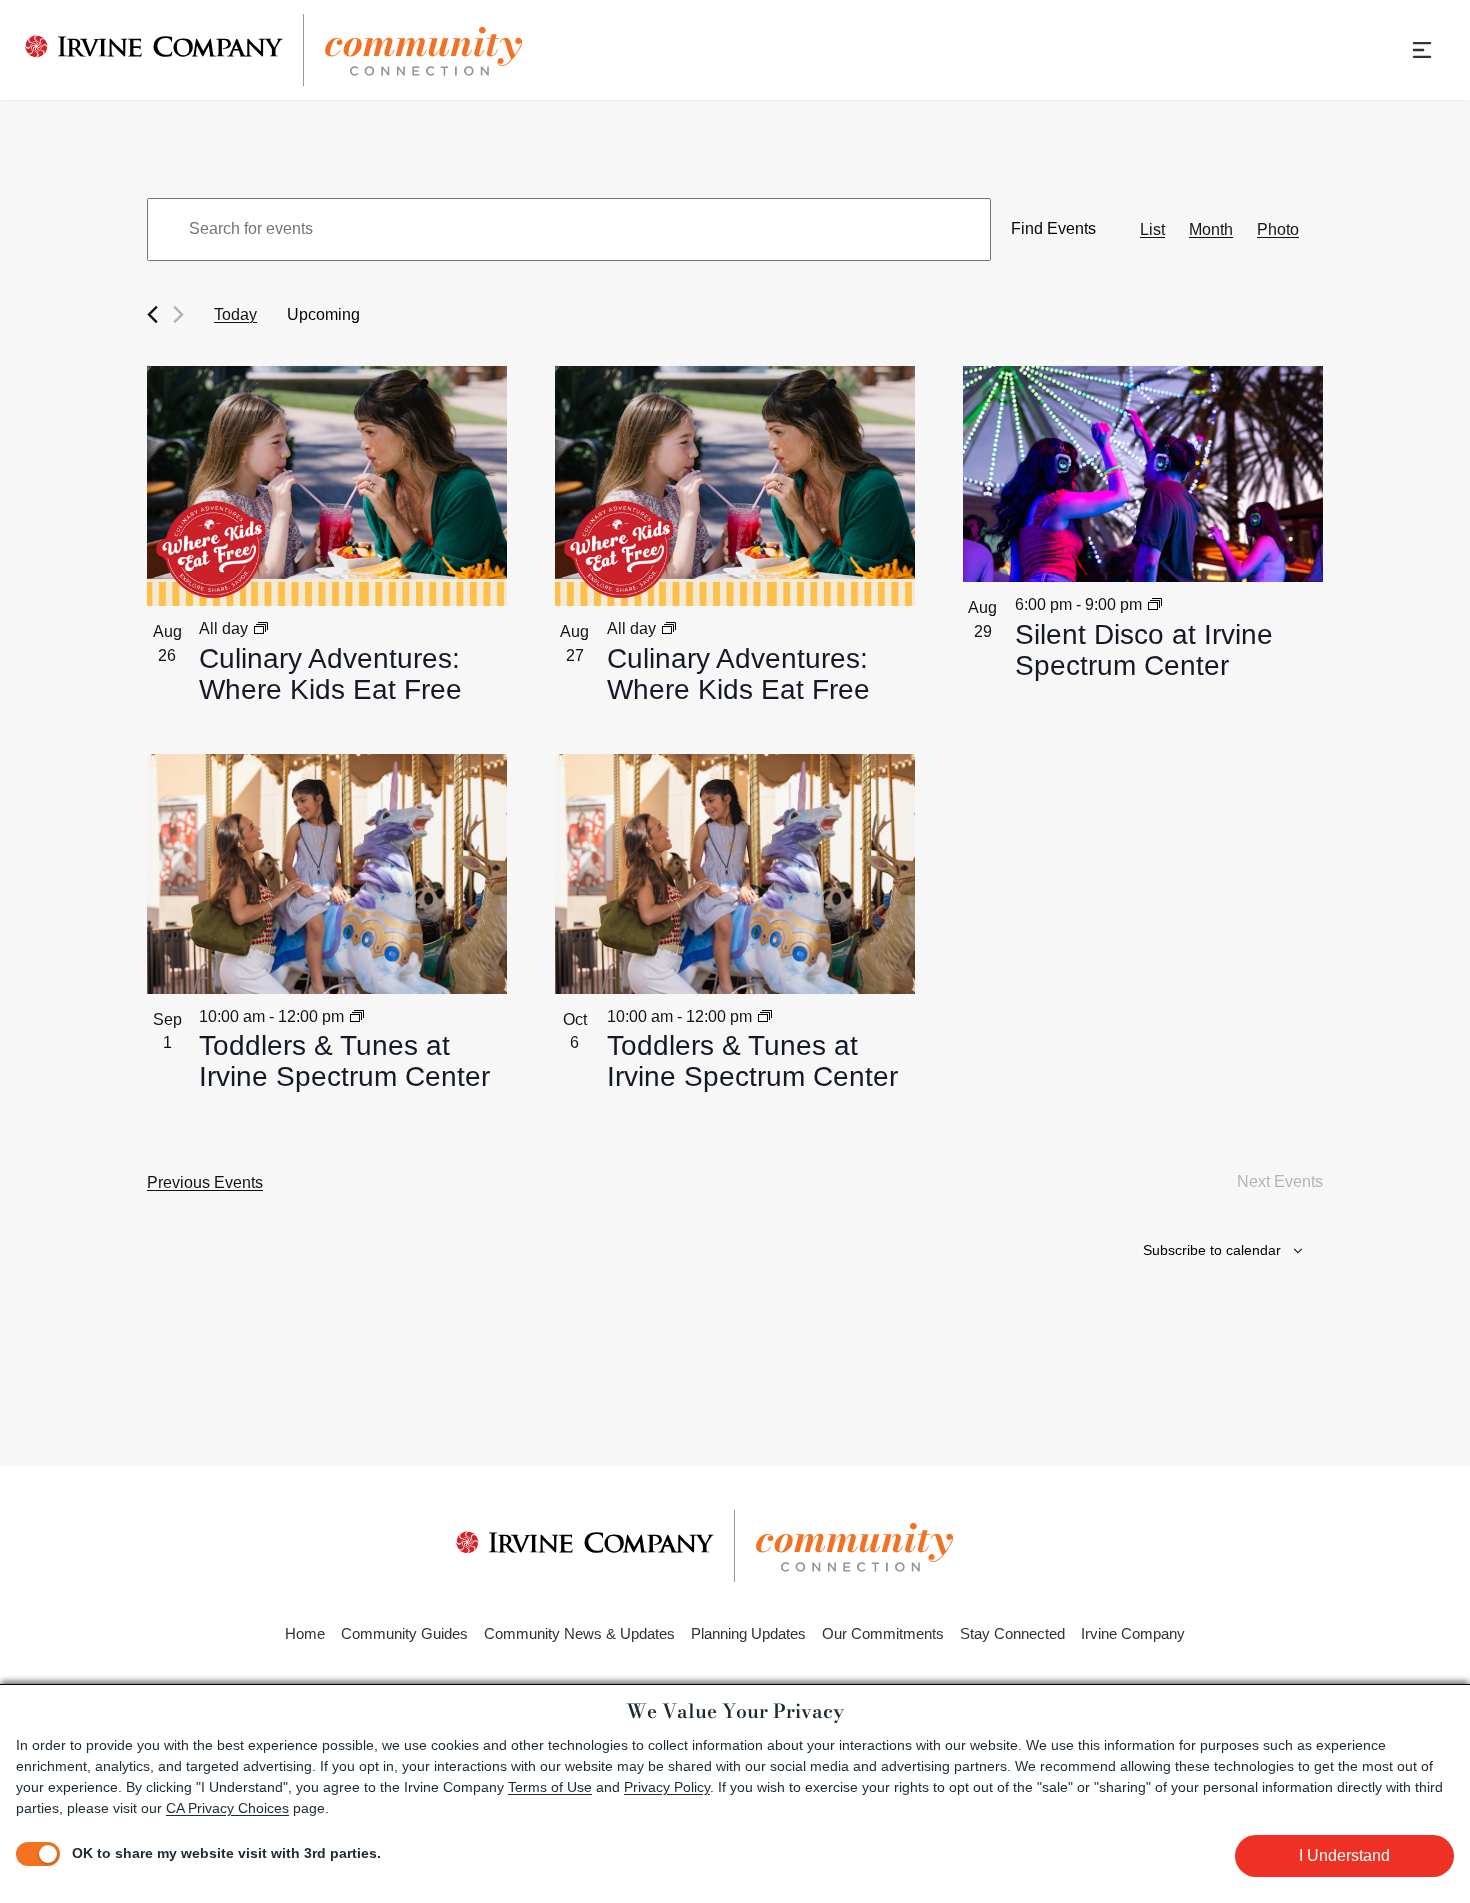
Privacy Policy (667, 1787)
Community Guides (404, 1633)
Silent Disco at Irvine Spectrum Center (1144, 650)
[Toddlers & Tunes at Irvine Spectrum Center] (327, 874)
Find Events (1053, 228)
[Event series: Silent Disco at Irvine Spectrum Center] (1155, 604)
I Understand (1344, 1855)
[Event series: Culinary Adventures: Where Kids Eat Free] (261, 628)
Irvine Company (1133, 1633)
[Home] (274, 50)
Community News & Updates (579, 1633)
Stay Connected (1012, 1633)
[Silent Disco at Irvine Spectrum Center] (1143, 474)
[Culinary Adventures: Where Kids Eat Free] (327, 486)
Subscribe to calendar (1212, 1250)
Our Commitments (883, 1633)
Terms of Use (550, 1787)
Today (235, 314)
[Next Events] (178, 314)
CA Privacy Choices (227, 1808)
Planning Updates (748, 1633)
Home (305, 1633)
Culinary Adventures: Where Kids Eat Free (330, 674)
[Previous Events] (152, 314)
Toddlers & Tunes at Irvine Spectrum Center (344, 1061)
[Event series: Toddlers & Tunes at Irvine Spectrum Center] (357, 1016)
